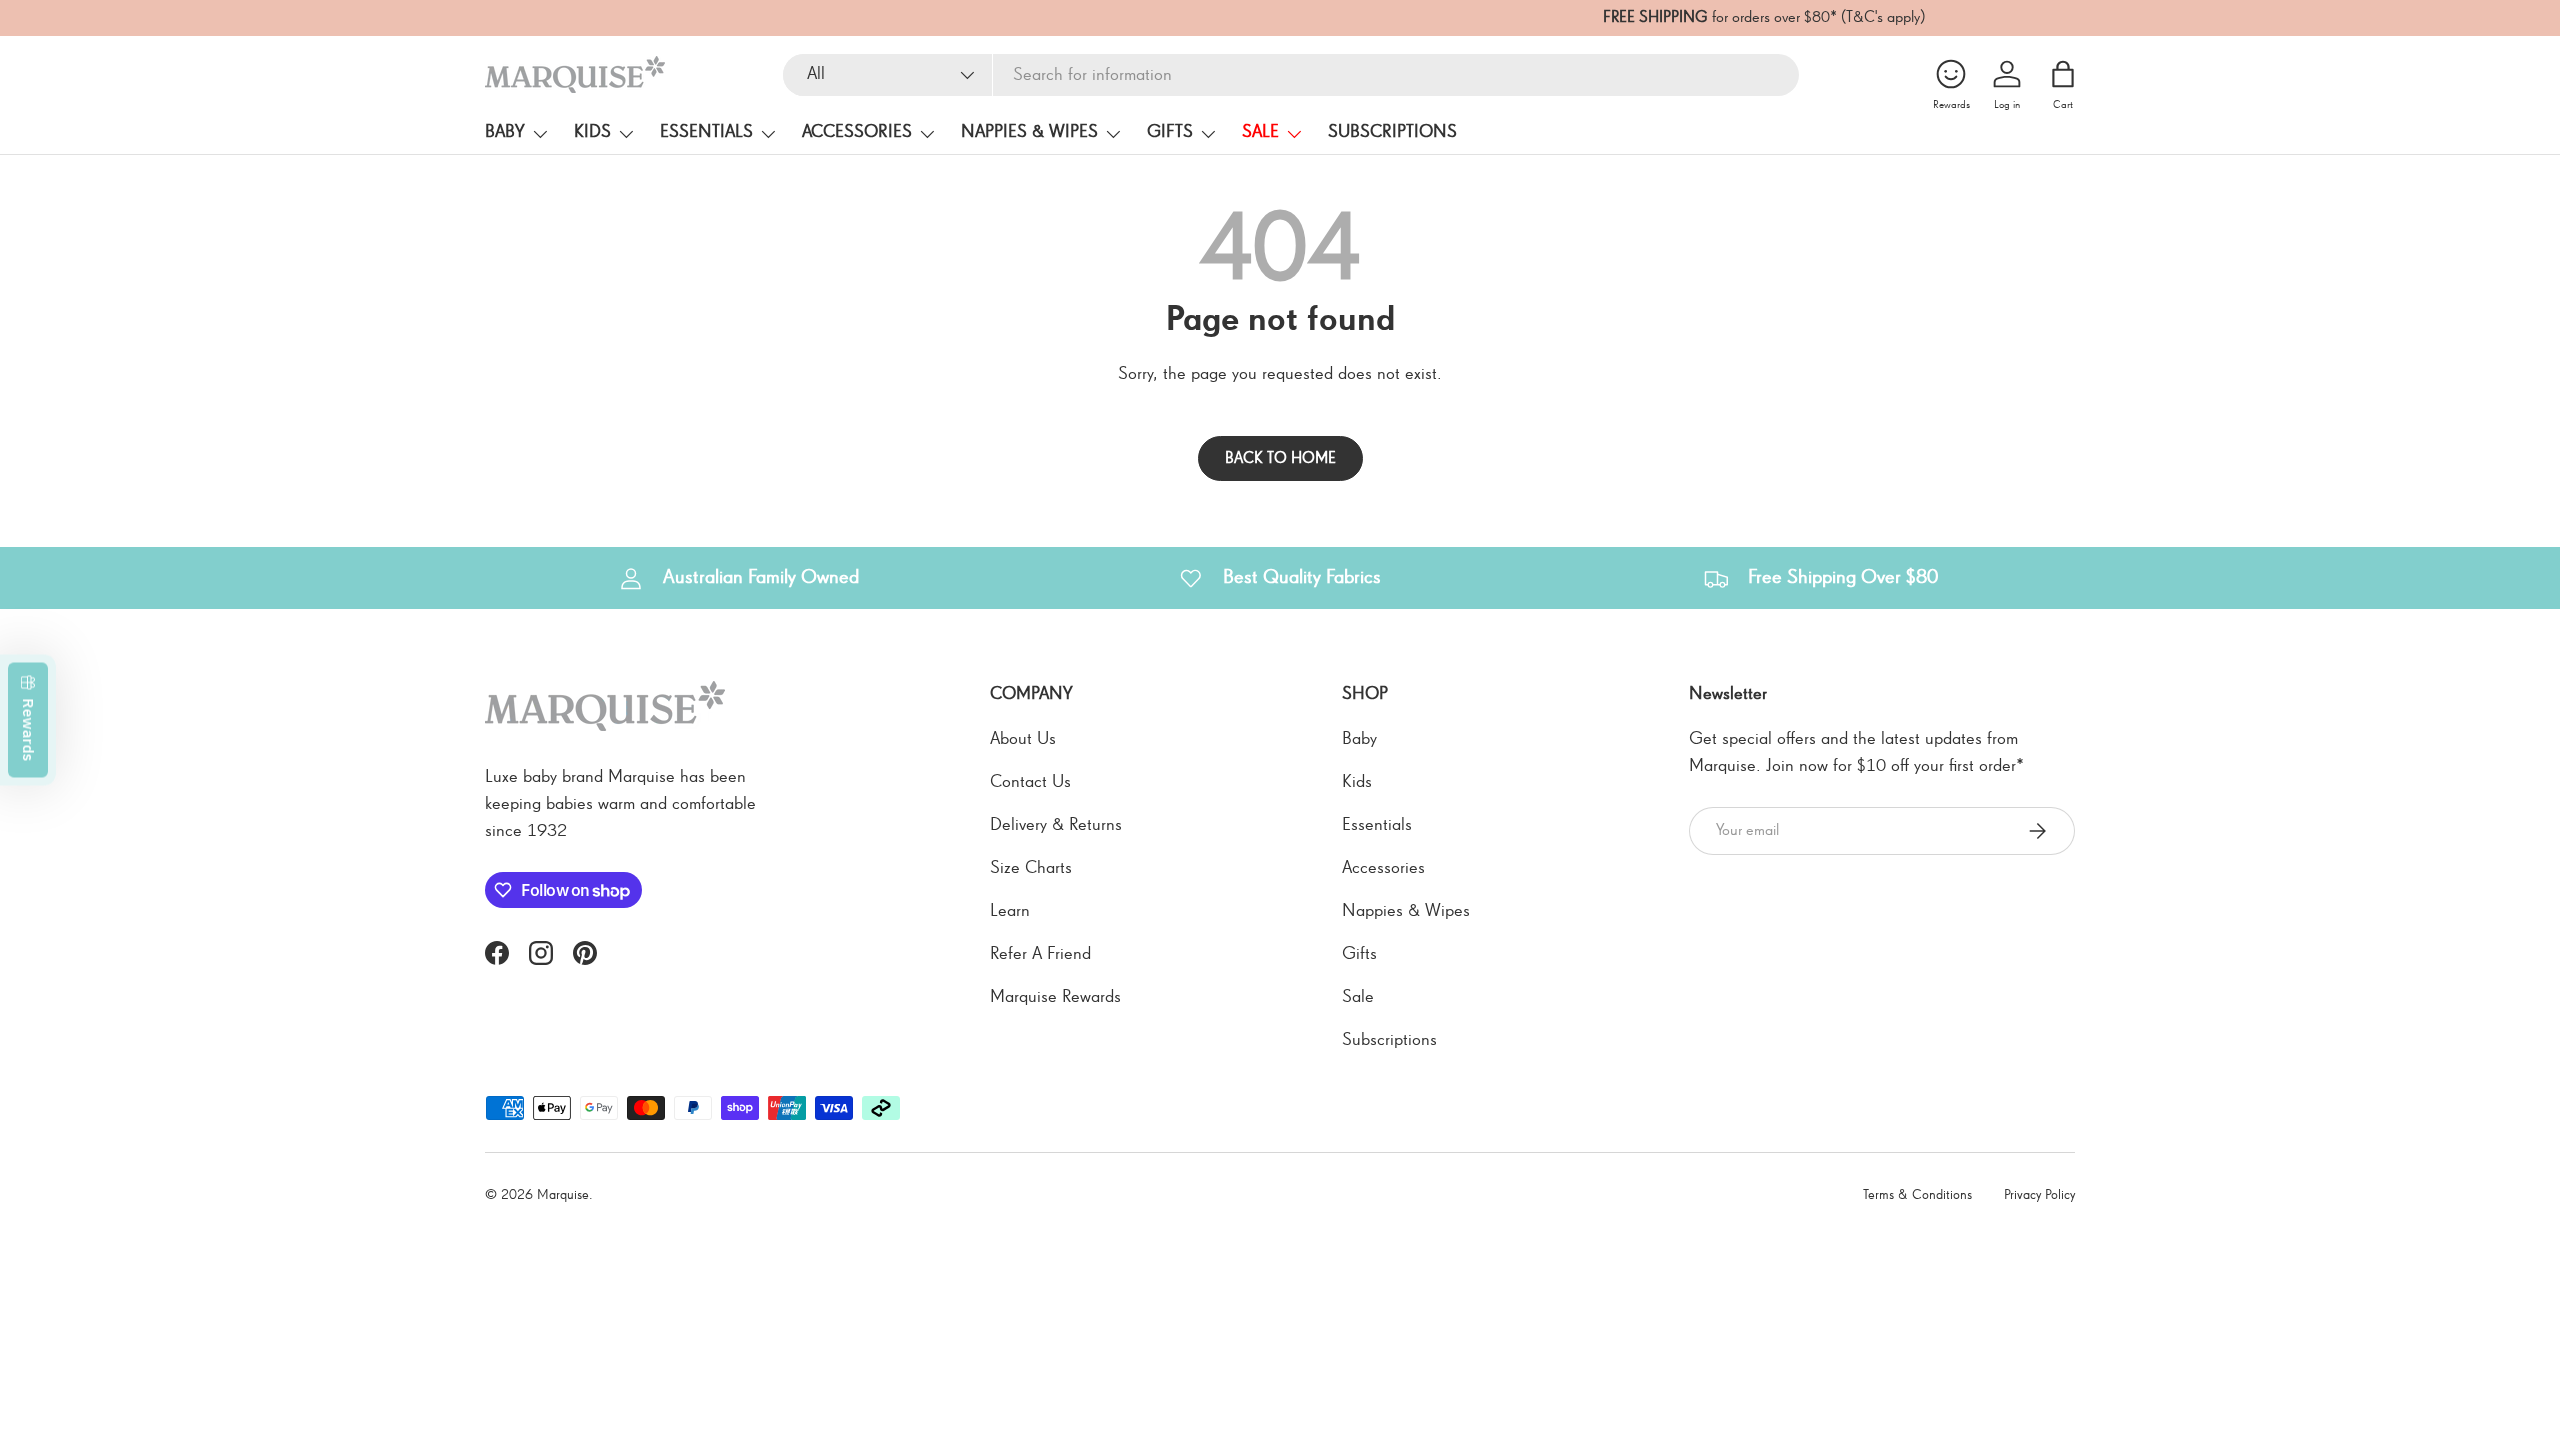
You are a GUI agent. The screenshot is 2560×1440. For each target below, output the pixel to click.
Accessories (857, 132)
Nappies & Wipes (1029, 132)
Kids (592, 132)
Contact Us (1030, 782)
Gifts (1170, 132)
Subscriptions (1392, 132)
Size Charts (1031, 868)
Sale (1260, 132)
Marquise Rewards (1055, 997)
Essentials (706, 132)
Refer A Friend (1040, 954)
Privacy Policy (2039, 1195)
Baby (505, 132)
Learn (1010, 911)
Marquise (563, 1195)
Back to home (1280, 458)
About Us (1023, 739)
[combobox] (1291, 75)
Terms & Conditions (1917, 1195)
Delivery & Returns (1056, 825)
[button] (2063, 74)
